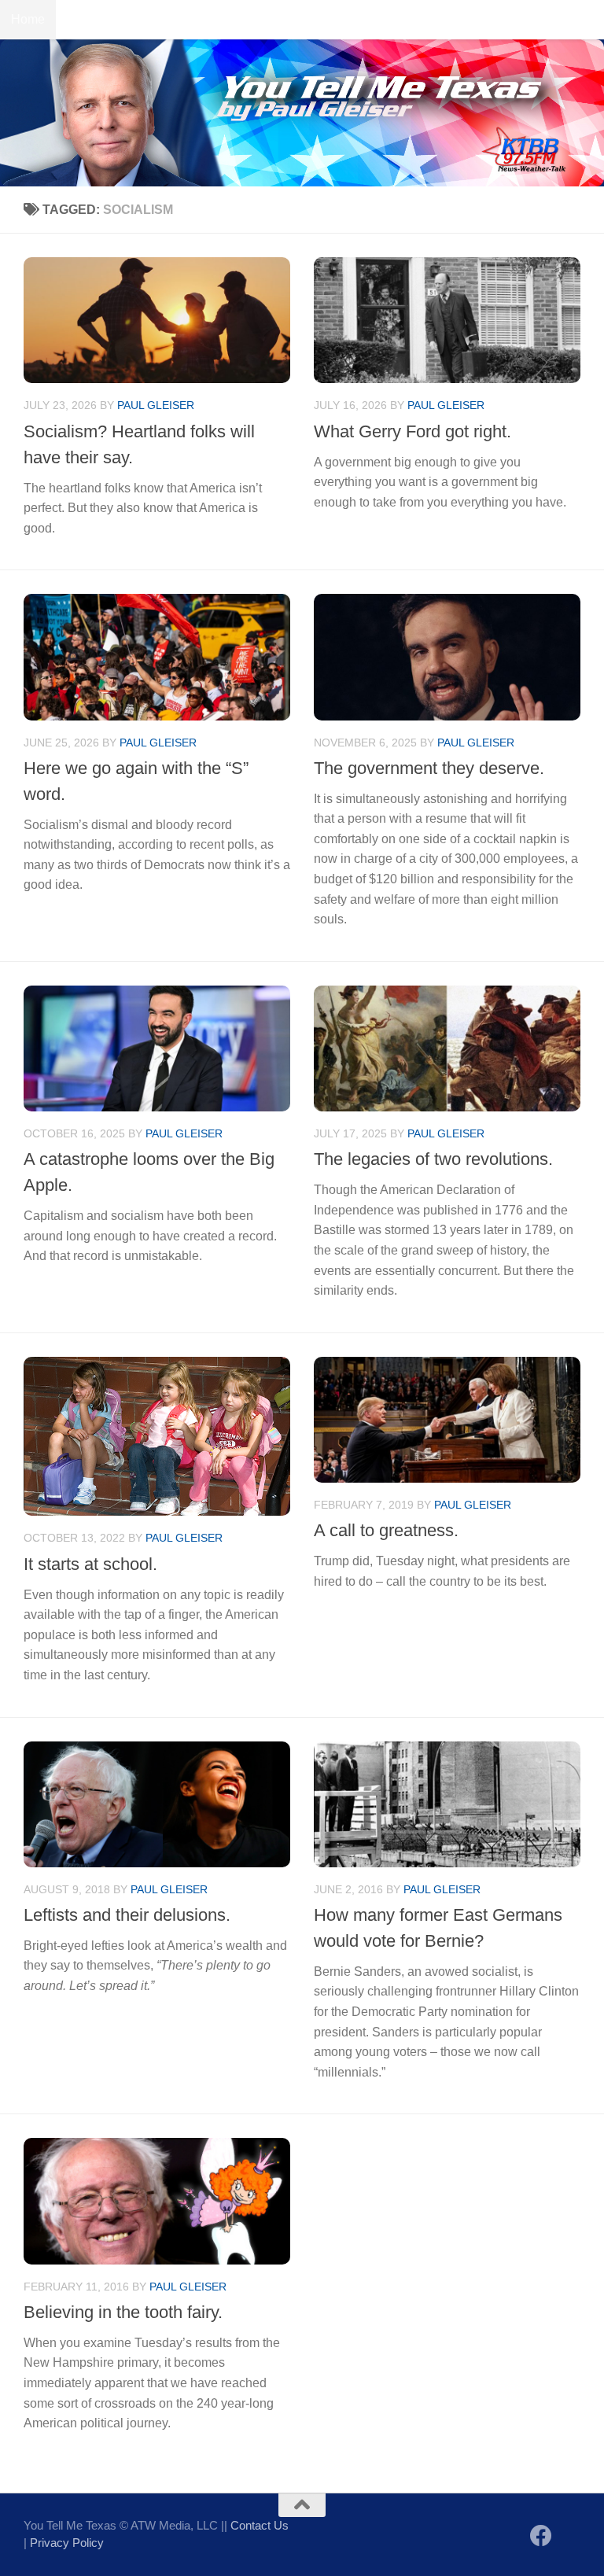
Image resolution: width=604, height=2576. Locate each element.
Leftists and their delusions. (127, 1915)
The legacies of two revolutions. (433, 1159)
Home (28, 19)
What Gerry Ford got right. (412, 431)
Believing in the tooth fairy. (123, 2312)
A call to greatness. (386, 1530)
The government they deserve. (429, 768)
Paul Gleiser (156, 405)
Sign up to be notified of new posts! (248, 19)
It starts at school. (90, 1564)
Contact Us (98, 19)
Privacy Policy (67, 2543)
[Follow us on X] (569, 2537)
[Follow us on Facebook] (541, 2536)
